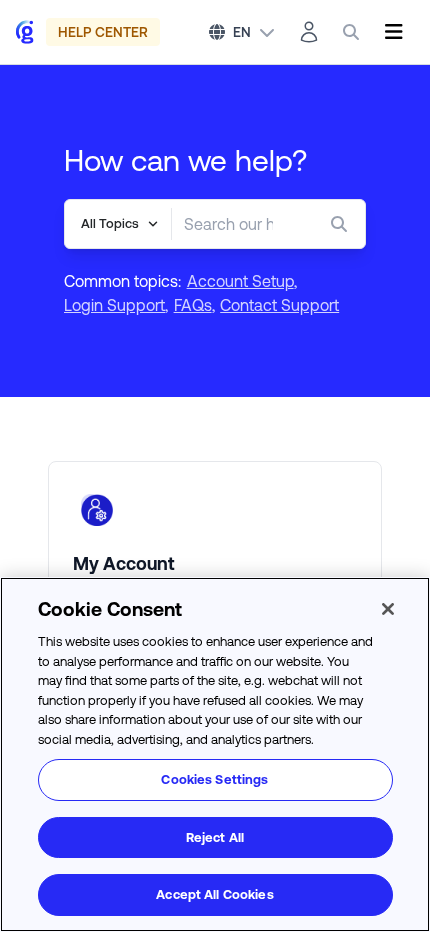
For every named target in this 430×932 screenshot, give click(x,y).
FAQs (193, 305)
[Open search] (351, 32)
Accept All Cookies (214, 894)
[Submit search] (343, 224)
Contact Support (279, 305)
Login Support (114, 305)
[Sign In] (309, 32)
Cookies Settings (214, 779)
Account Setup (240, 281)
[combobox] (228, 224)
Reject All (215, 837)
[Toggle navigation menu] (393, 32)
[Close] (388, 609)
